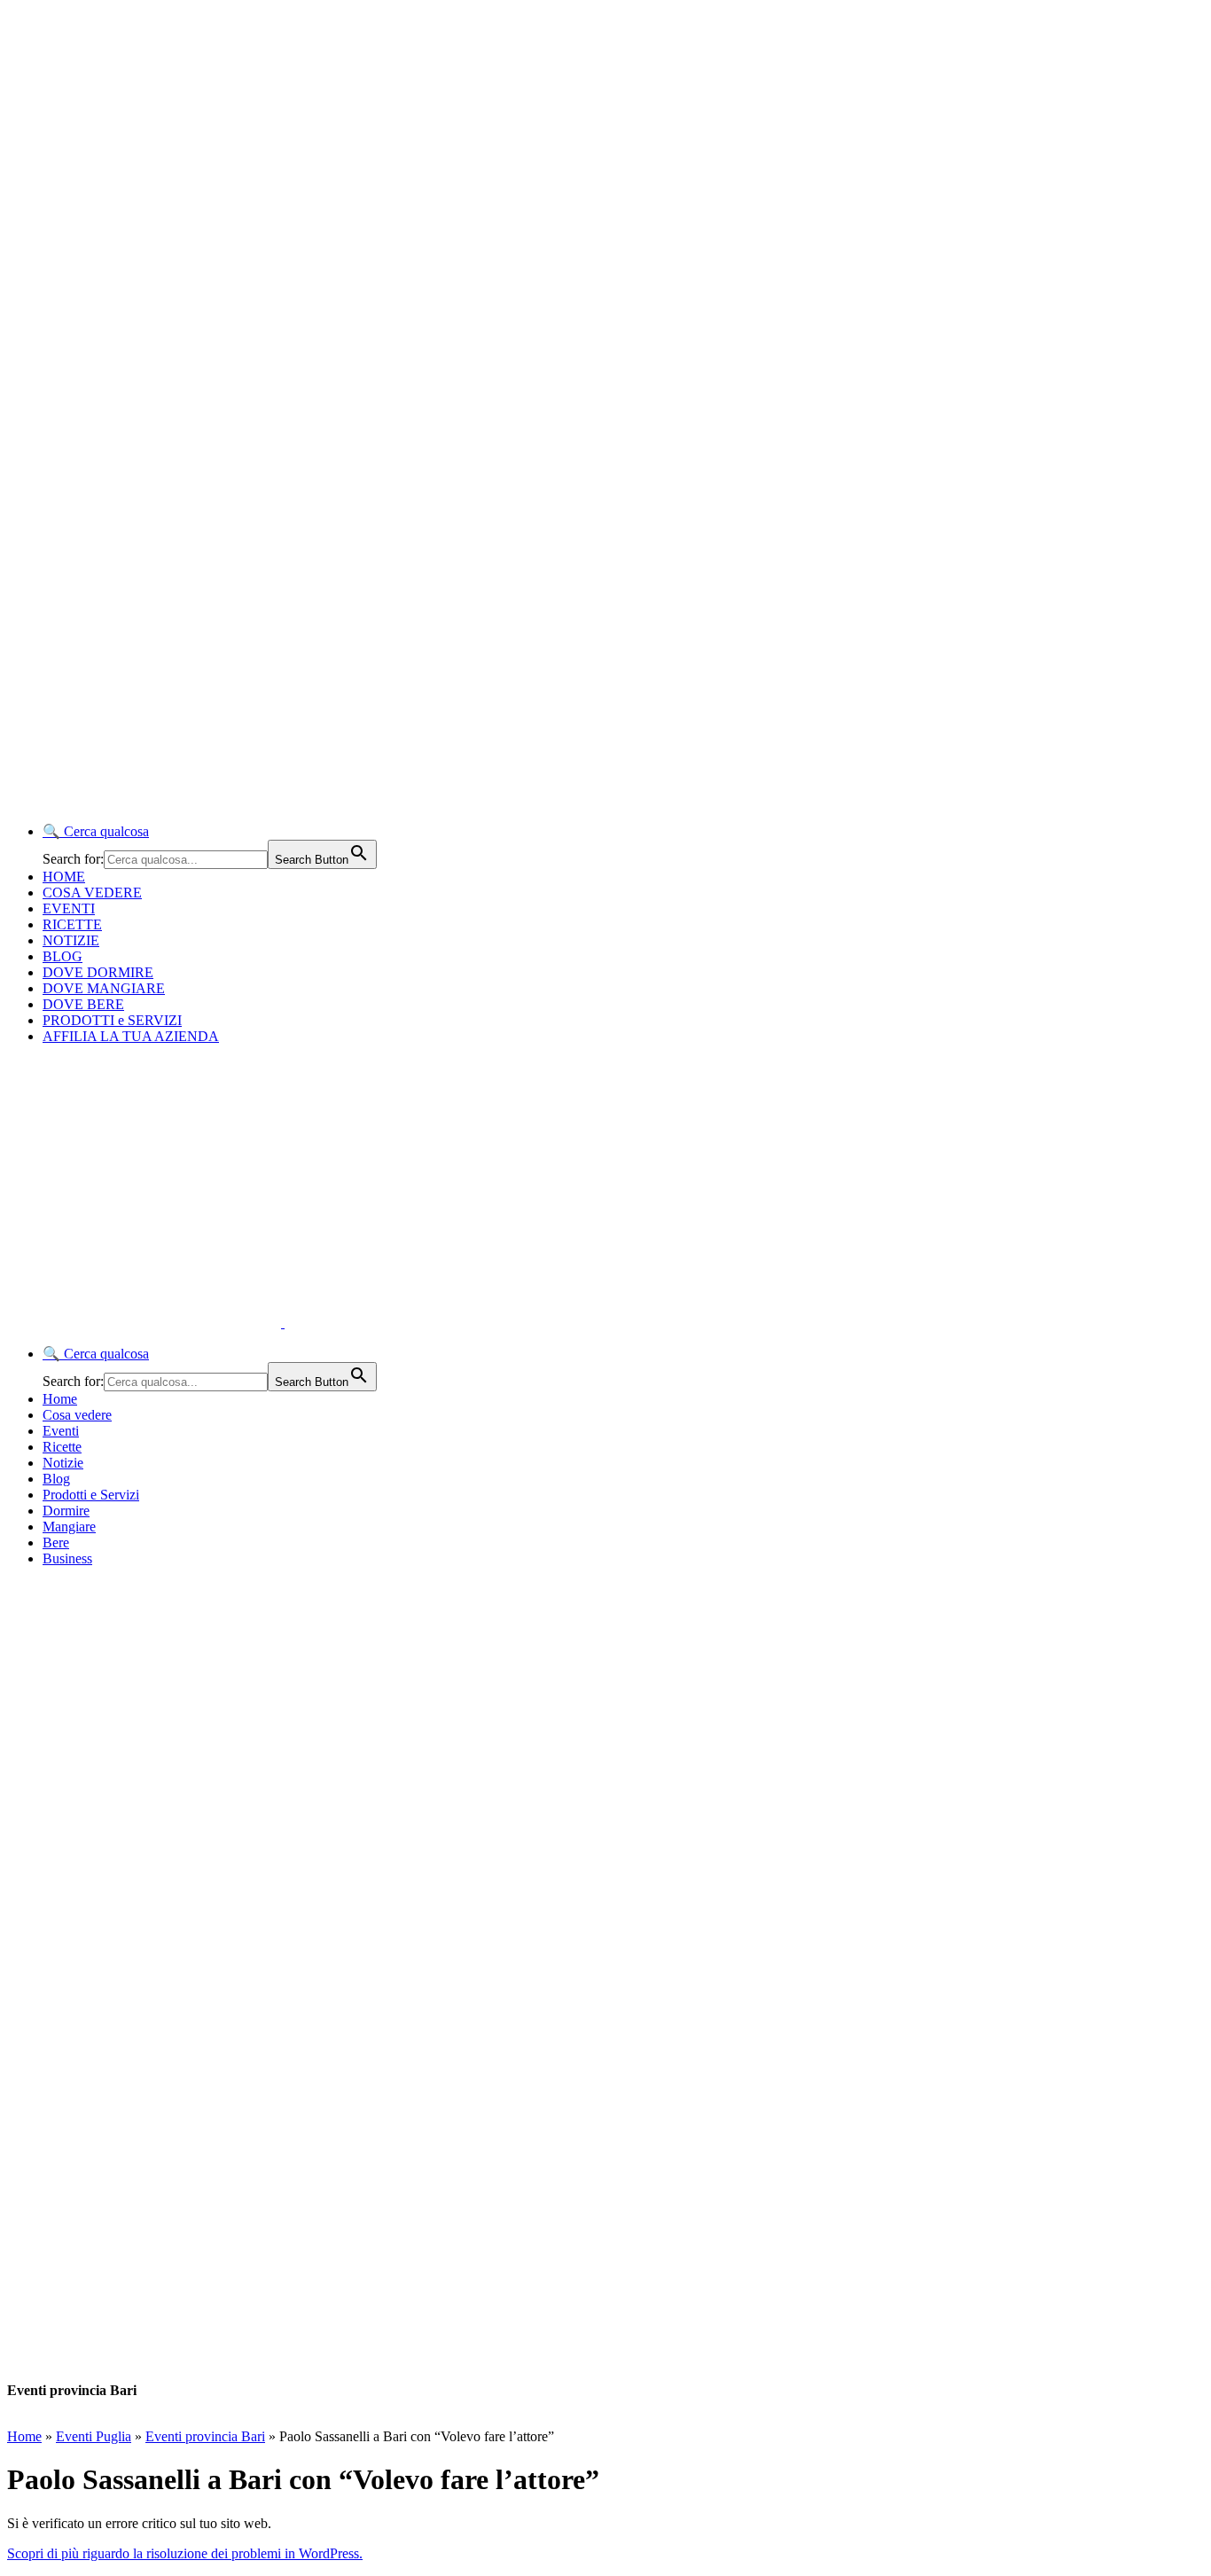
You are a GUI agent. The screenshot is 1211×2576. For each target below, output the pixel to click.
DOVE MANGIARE (104, 988)
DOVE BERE (83, 1004)
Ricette (62, 1447)
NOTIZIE (71, 940)
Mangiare (69, 1527)
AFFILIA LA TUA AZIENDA (131, 1036)
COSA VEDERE (92, 893)
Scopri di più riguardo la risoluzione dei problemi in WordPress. (185, 2553)
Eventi (61, 1431)
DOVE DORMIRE (98, 972)
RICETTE (72, 924)
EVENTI (69, 908)
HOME (64, 877)
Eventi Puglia (94, 2436)
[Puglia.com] (323, 1323)
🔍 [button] (96, 831)
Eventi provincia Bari (205, 2436)
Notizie (63, 1463)
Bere (56, 1542)
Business (67, 1558)
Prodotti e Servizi (91, 1495)
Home (60, 1399)
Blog (56, 1479)
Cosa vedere (77, 1415)
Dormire (66, 1511)
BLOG (63, 956)
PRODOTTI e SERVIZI (112, 1020)
